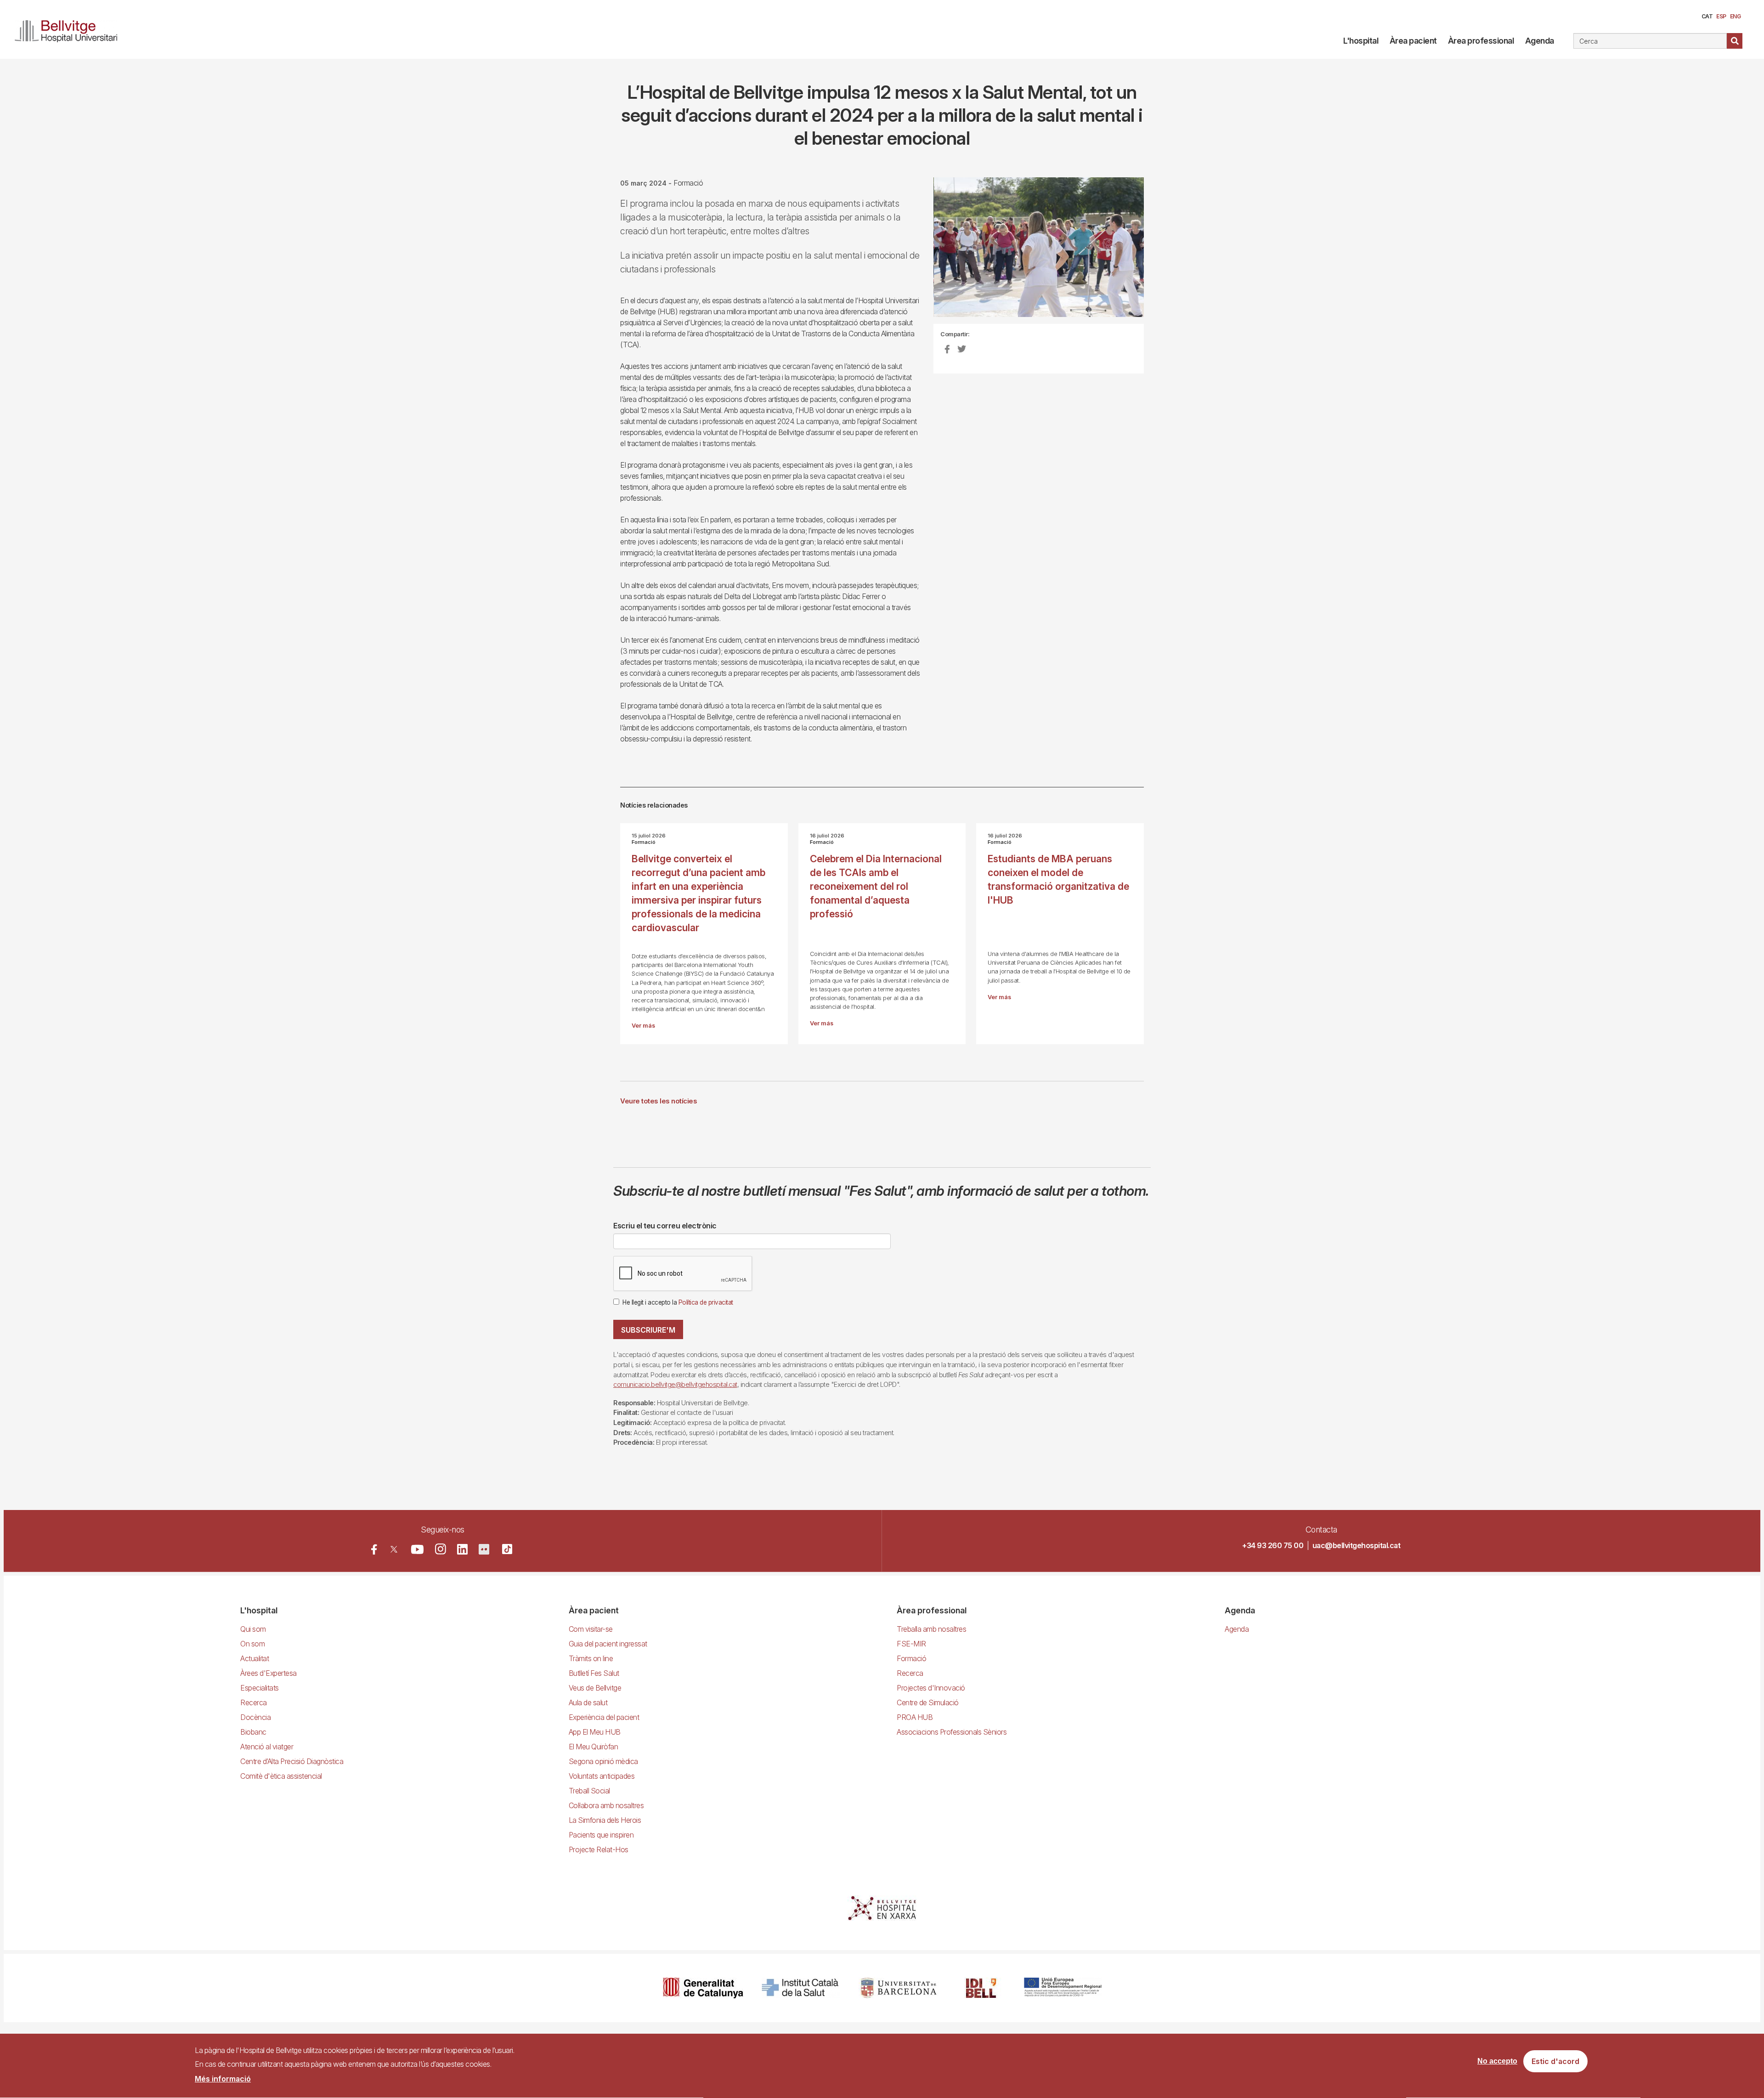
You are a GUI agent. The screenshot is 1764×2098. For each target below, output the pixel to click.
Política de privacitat (706, 1302)
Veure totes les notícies (659, 1101)
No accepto (1497, 2061)
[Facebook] (374, 1549)
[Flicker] (484, 1549)
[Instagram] (441, 1549)
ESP (1721, 16)
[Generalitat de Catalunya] (703, 1988)
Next (1159, 254)
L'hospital (1361, 41)
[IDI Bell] (981, 1988)
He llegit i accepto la (678, 1302)
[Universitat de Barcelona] (899, 1988)
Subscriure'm (648, 1330)
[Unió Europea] (1063, 1988)
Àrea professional (1481, 41)
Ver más (643, 1026)
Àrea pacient (1413, 41)
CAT (1707, 16)
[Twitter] (394, 1549)
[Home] (70, 29)
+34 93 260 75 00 (1273, 1545)
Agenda (1540, 41)
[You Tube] (417, 1549)
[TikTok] (507, 1549)
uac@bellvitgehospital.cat (1357, 1545)
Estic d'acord (1555, 2062)
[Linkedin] (462, 1549)
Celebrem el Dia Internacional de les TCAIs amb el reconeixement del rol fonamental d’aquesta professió (876, 886)
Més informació (223, 2079)
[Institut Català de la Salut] (801, 1988)
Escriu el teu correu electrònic (665, 1226)
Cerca (1735, 41)
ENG (1736, 16)
